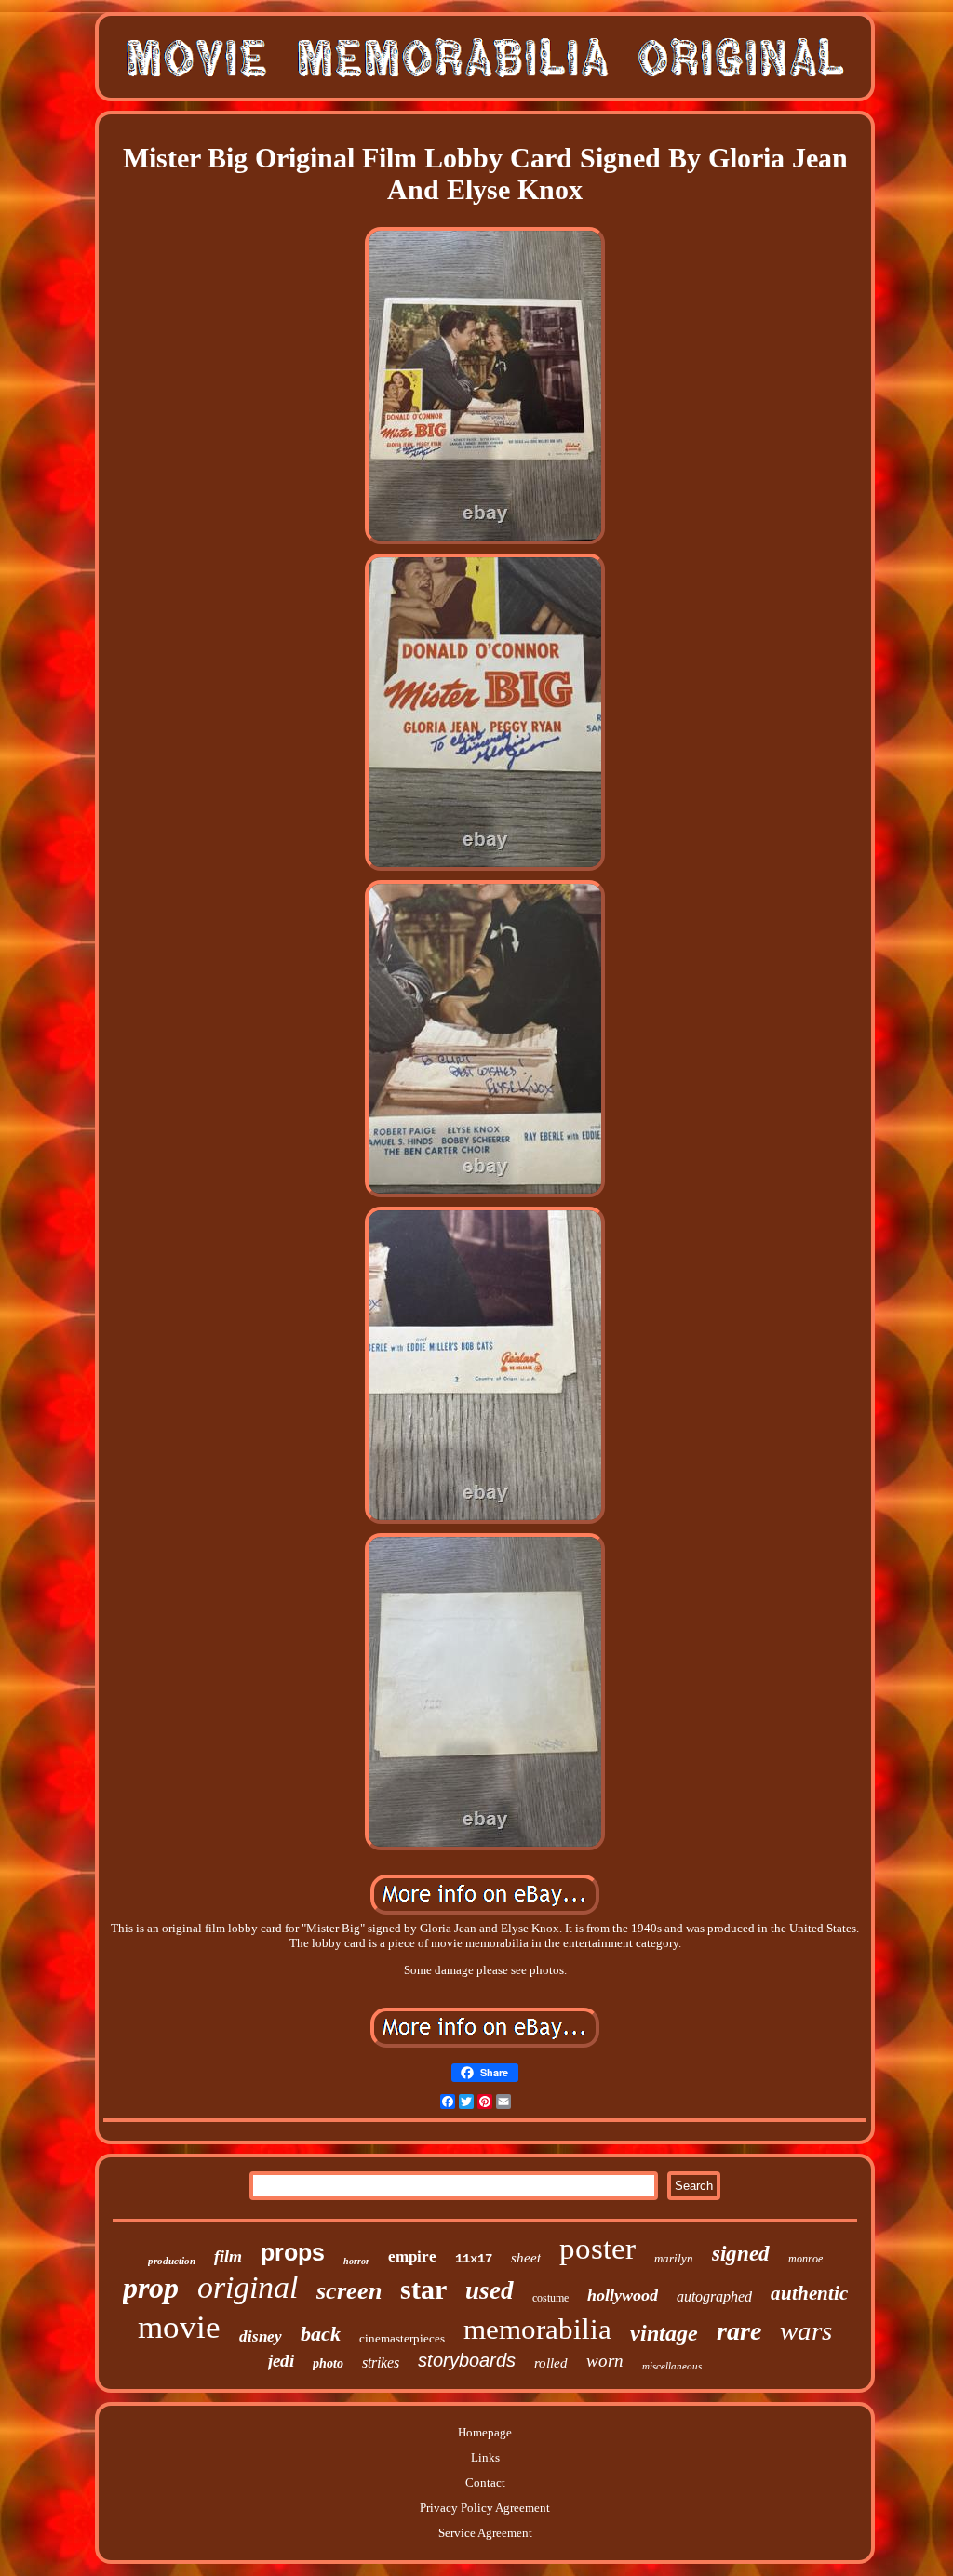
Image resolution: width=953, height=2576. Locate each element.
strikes (381, 2362)
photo (328, 2363)
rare (739, 2331)
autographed (714, 2296)
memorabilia (537, 2329)
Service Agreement (485, 2533)
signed (741, 2254)
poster (597, 2249)
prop (151, 2288)
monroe (805, 2259)
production (172, 2261)
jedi (281, 2361)
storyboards (467, 2360)
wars (806, 2330)
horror (356, 2261)
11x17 (474, 2259)
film (228, 2256)
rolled (551, 2363)
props (293, 2252)
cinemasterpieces (402, 2338)
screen (349, 2291)
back (321, 2334)
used (490, 2290)
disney (261, 2336)
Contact (485, 2483)
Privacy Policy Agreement (485, 2508)
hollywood (623, 2295)
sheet (526, 2258)
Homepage (485, 2432)
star (423, 2289)
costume (550, 2298)
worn (605, 2361)
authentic (809, 2293)
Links (485, 2457)
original (248, 2287)
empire (412, 2256)
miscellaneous (672, 2366)
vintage (664, 2333)
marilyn (674, 2258)
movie (179, 2327)
